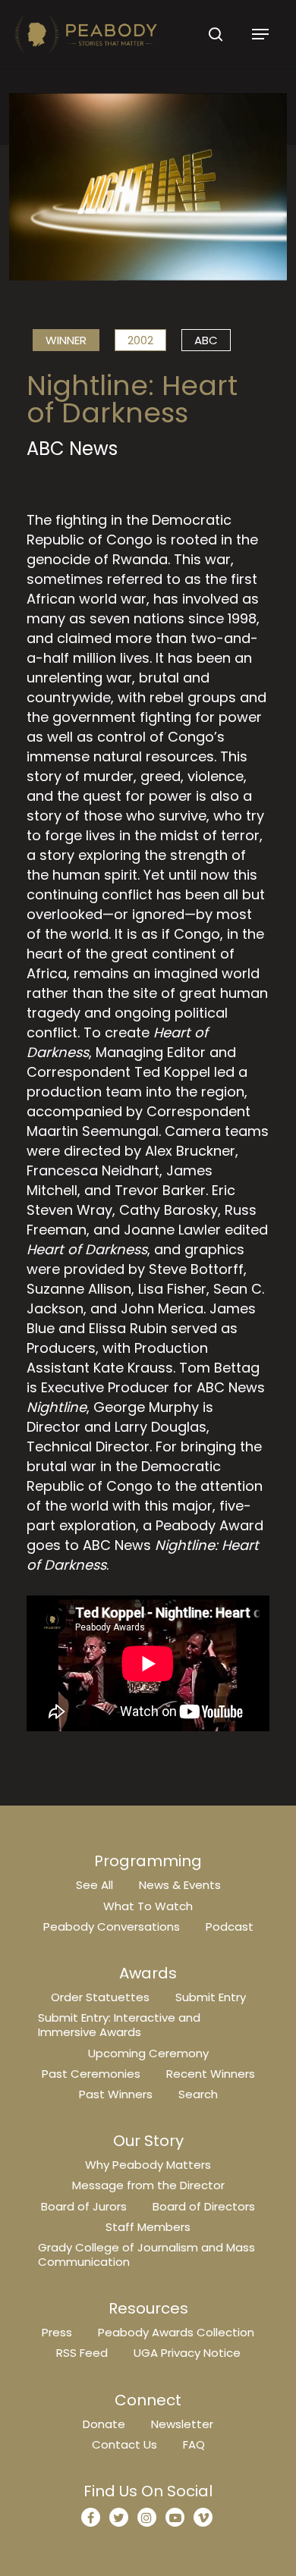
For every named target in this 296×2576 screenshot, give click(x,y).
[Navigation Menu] (260, 34)
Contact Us (124, 2444)
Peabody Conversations (112, 1927)
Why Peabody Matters (148, 2165)
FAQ (194, 2444)
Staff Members (148, 2227)
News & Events (180, 1885)
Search (198, 2094)
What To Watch (148, 1906)
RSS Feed (82, 2353)
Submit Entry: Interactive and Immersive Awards (119, 2025)
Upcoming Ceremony (148, 2053)
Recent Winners (211, 2074)
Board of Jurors (84, 2206)
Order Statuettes (100, 1997)
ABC (206, 340)
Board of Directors (204, 2206)
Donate (104, 2424)
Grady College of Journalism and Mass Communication (146, 2254)
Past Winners (116, 2094)
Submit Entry (211, 1997)
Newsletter (182, 2424)
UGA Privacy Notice (187, 2353)
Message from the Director (148, 2185)
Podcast (230, 1927)
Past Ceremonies (91, 2074)
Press (57, 2332)
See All (94, 1885)
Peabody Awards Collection (176, 2332)
